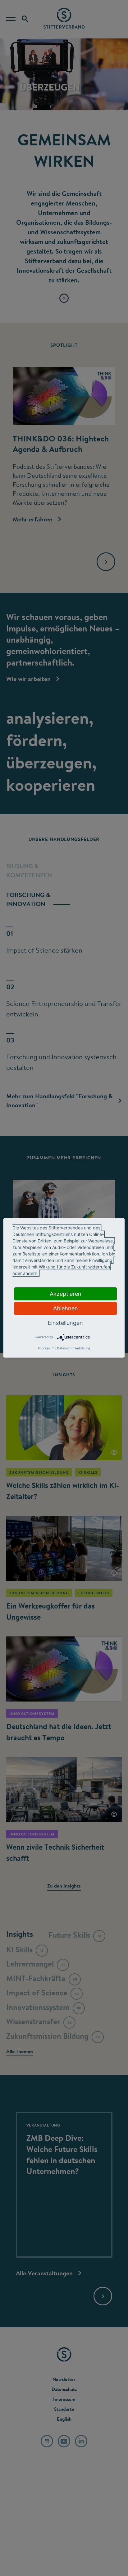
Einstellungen (65, 1323)
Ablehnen (66, 1308)
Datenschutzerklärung (74, 1348)
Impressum (46, 1348)
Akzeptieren (66, 1294)
